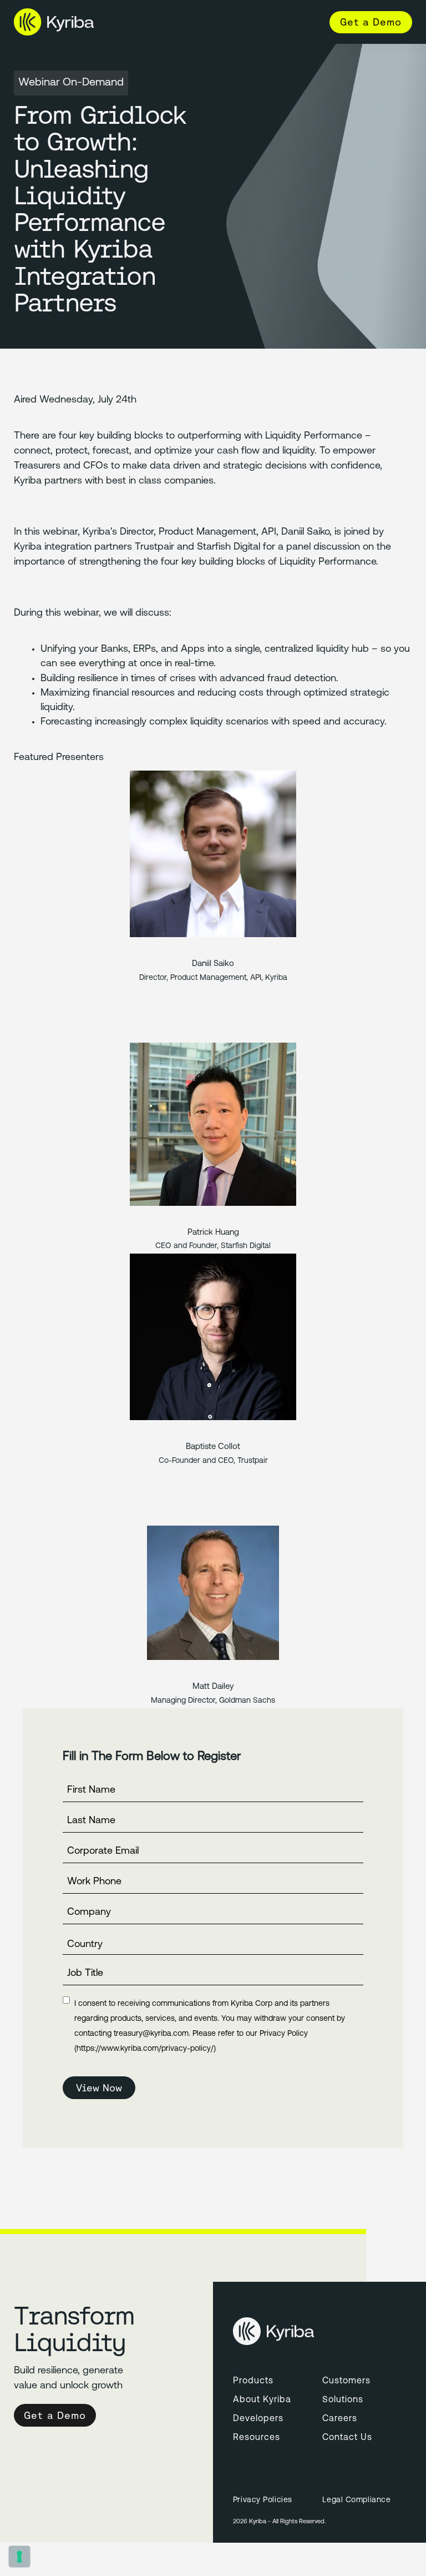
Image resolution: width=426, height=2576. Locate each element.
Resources (257, 2438)
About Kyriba (262, 2400)
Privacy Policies (263, 2500)
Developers (258, 2419)
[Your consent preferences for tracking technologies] (19, 2557)
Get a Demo (371, 22)
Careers (340, 2419)
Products (253, 2381)
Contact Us (347, 2438)
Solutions (343, 2400)
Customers (346, 2381)
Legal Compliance (356, 2500)
